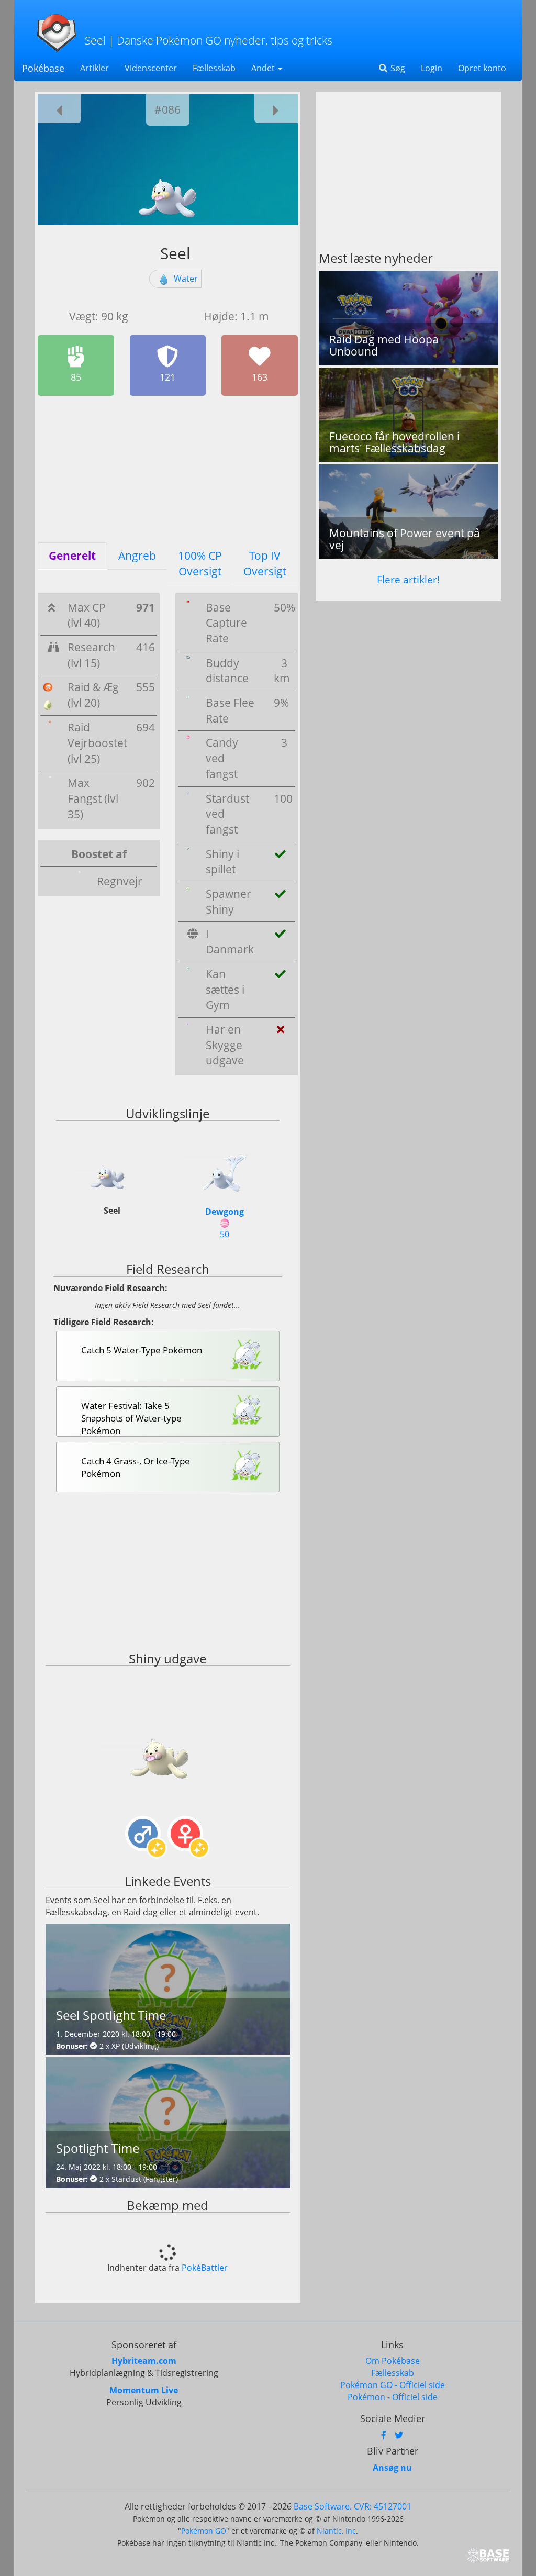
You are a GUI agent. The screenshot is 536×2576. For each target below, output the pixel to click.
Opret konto (482, 68)
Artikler (94, 68)
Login (432, 68)
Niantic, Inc (336, 2531)
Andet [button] (264, 68)
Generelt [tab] (72, 556)
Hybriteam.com (144, 2361)
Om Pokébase (393, 2361)
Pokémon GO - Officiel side (393, 2385)
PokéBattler (205, 2268)
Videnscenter (151, 68)
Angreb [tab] (137, 556)
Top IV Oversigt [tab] (265, 563)
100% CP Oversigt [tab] (200, 563)
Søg (397, 68)
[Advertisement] (168, 469)
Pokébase (43, 68)
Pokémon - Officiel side (393, 2397)
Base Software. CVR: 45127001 (353, 2506)
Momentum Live (144, 2390)
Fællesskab (214, 68)
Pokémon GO (204, 2531)
